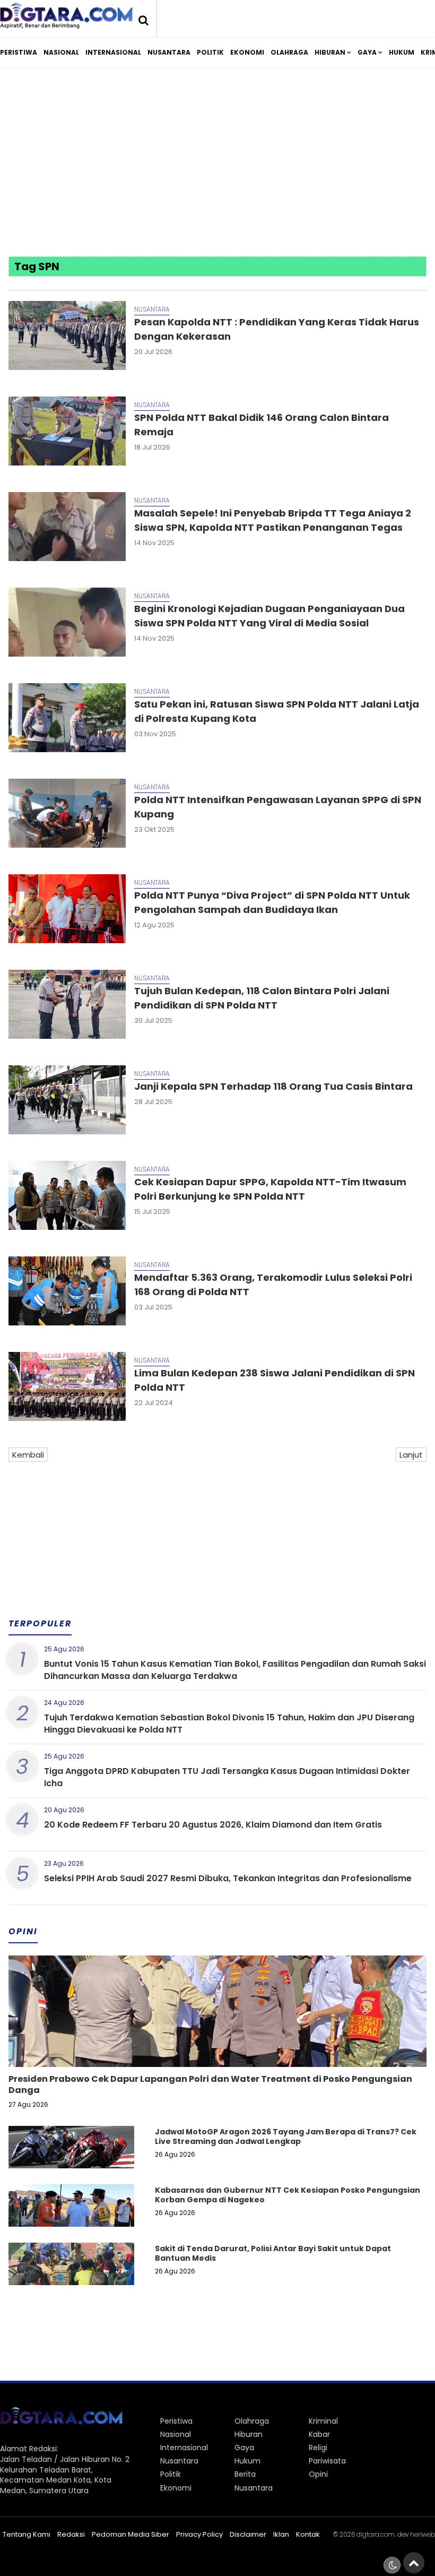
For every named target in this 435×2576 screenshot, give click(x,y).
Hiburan (330, 52)
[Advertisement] (218, 163)
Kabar (319, 2434)
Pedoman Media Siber (130, 2534)
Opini (318, 2474)
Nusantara (169, 52)
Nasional (61, 52)
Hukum (402, 52)
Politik (210, 52)
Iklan (281, 2534)
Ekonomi (247, 52)
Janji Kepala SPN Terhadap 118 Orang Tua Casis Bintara (273, 1086)
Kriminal (323, 2421)
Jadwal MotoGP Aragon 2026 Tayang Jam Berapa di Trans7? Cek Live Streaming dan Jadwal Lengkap (286, 2136)
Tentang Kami (27, 2534)
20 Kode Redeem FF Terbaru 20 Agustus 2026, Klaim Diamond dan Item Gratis (213, 1825)
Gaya (367, 52)
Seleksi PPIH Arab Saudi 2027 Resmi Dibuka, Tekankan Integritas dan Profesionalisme (228, 1878)
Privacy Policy (199, 2534)
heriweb (423, 2534)
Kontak (308, 2534)
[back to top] (414, 2563)
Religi (318, 2448)
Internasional (113, 52)
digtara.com (376, 2534)
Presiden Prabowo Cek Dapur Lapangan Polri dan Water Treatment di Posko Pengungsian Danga (210, 2084)
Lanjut (411, 1455)
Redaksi (71, 2534)
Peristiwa (19, 52)
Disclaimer (248, 2534)
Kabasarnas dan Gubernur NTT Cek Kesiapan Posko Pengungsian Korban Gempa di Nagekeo (288, 2195)
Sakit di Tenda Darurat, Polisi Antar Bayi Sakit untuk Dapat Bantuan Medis (273, 2253)
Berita (245, 2474)
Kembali (28, 1455)
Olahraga (289, 52)
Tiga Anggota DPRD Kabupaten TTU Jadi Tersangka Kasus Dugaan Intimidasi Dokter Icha (227, 1777)
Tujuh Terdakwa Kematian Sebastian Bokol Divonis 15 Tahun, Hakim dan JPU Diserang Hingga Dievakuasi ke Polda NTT (229, 1723)
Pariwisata (327, 2461)
